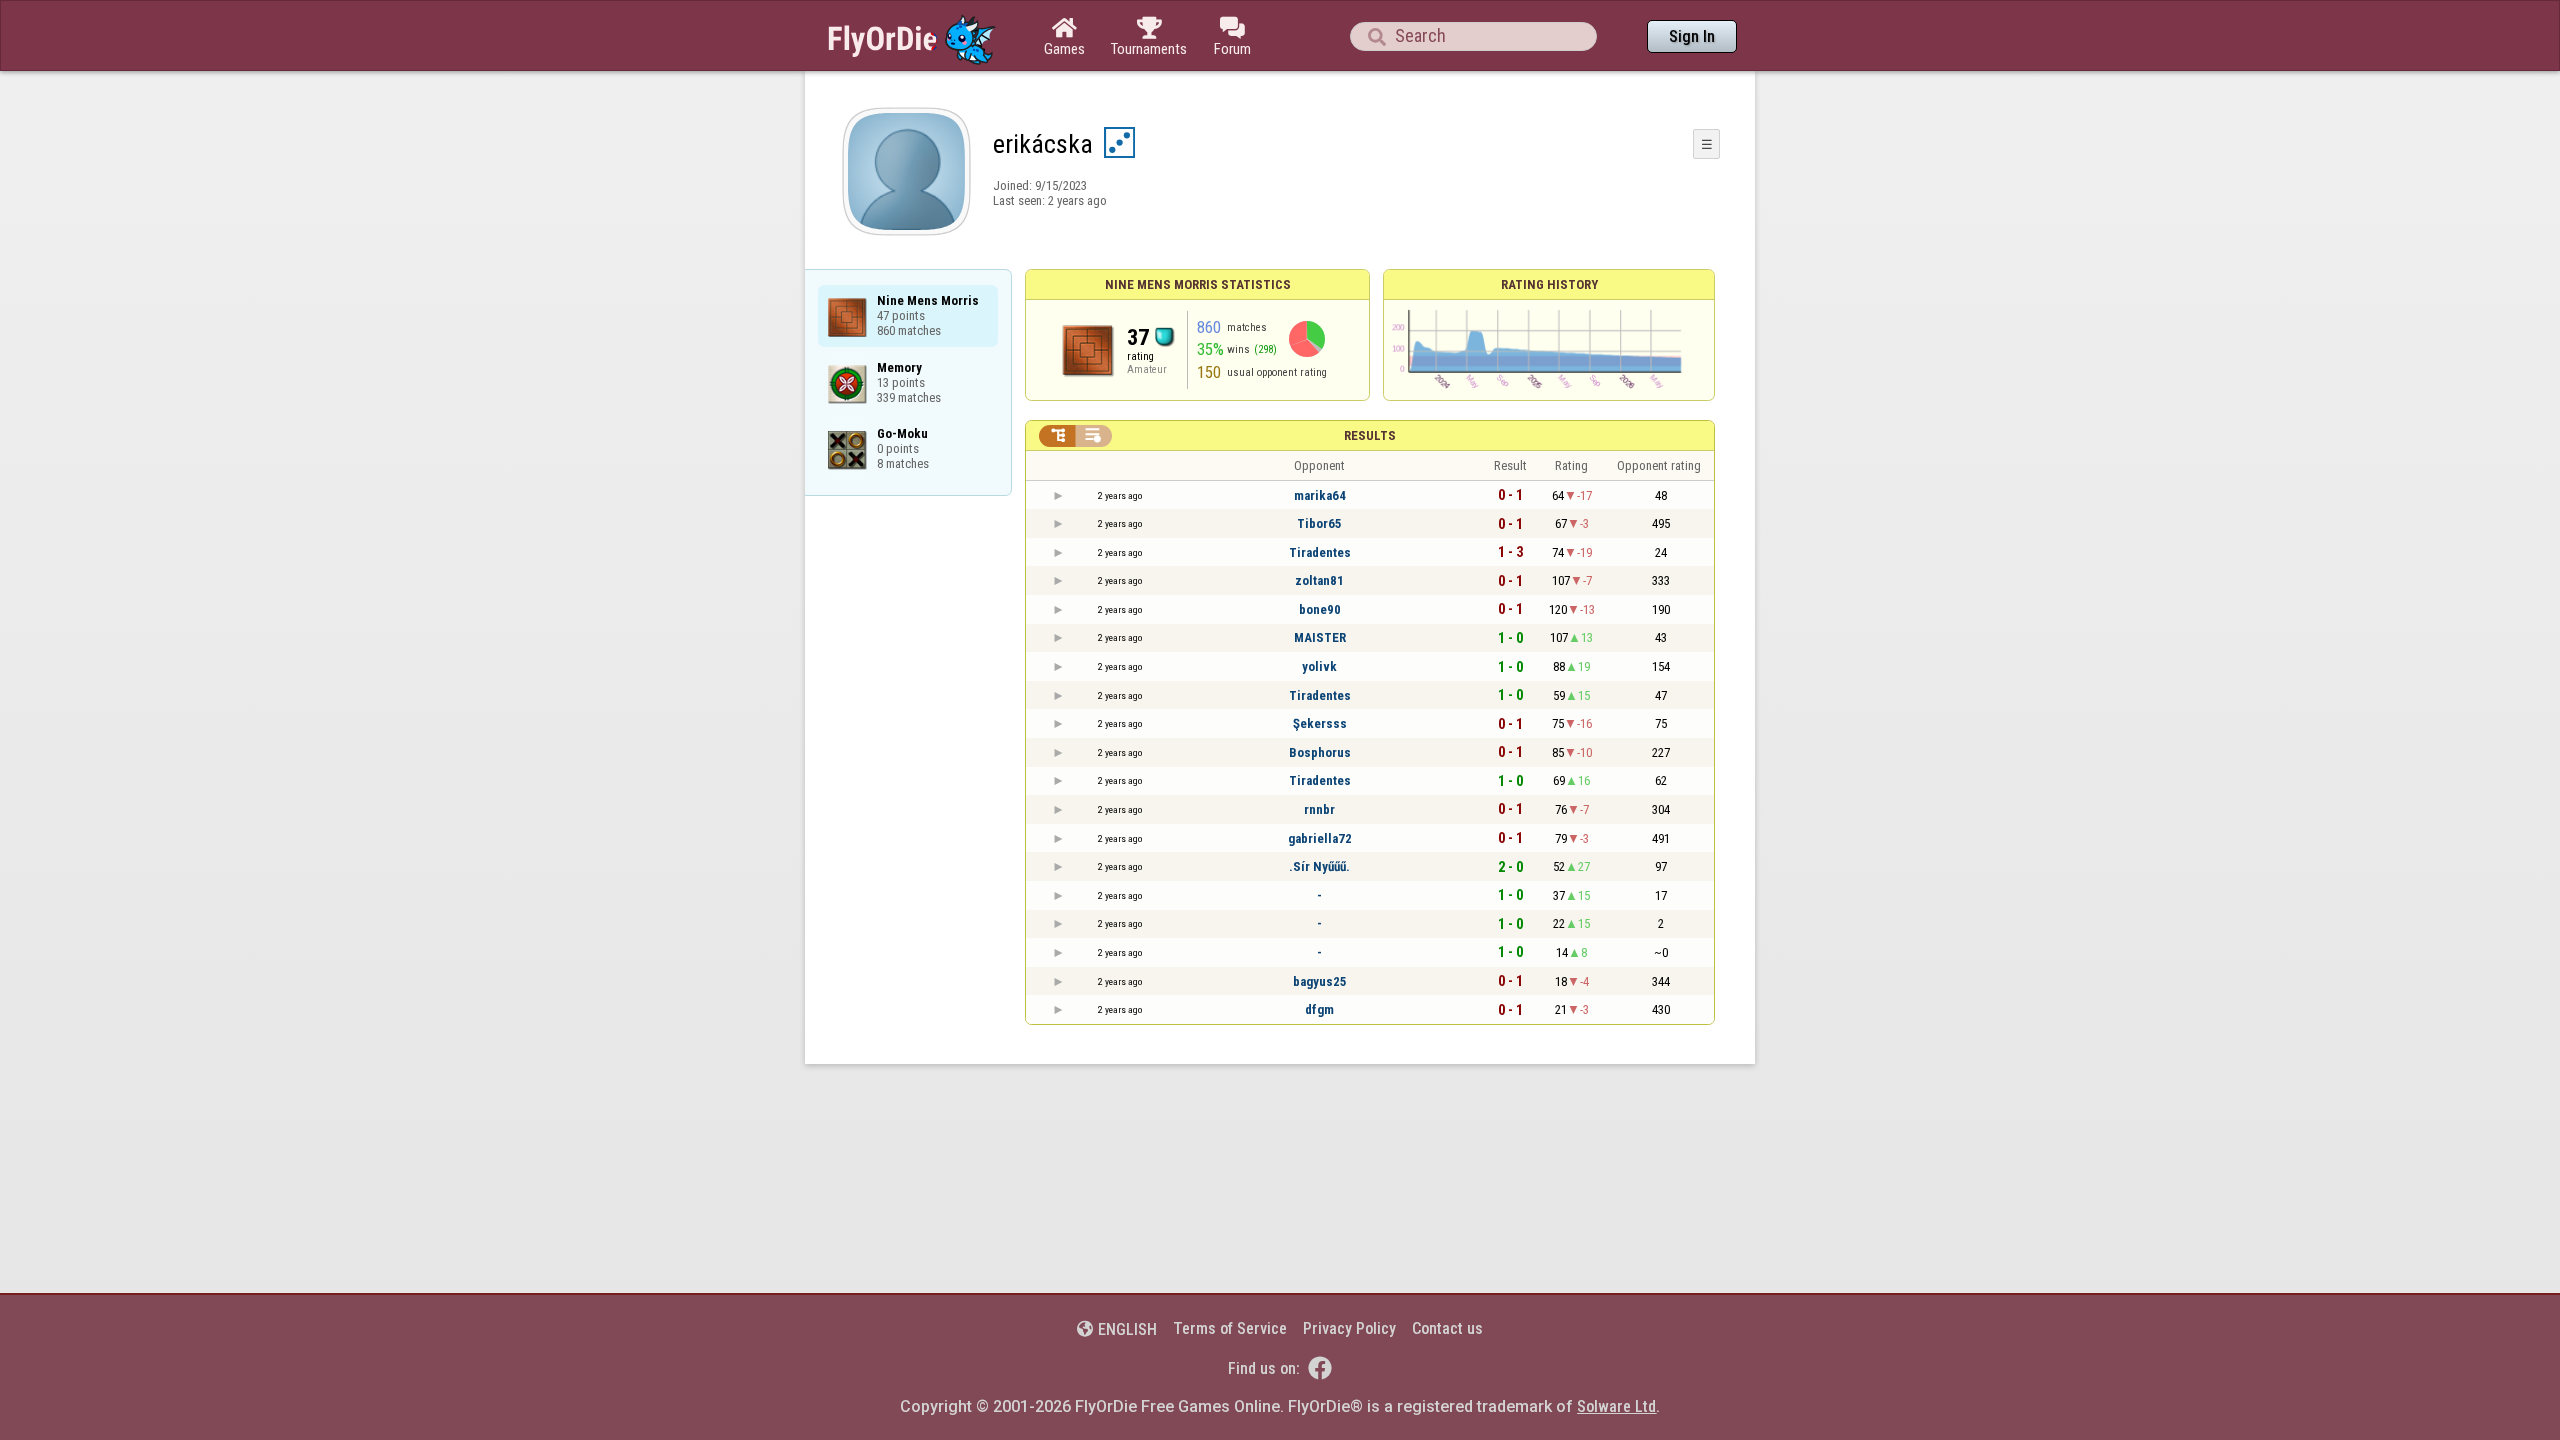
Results (1370, 435)
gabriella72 (1320, 838)
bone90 (1320, 609)
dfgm (1319, 1009)
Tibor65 (1319, 523)
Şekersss (1320, 723)
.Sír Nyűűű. (1319, 866)
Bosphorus (1320, 752)
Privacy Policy (1349, 1328)
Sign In (1692, 36)
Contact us (1447, 1328)
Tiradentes (1320, 552)
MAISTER (1320, 637)
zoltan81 (1319, 580)
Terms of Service (1230, 1328)
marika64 (1320, 495)
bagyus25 (1320, 981)
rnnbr (1319, 809)
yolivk (1319, 666)
